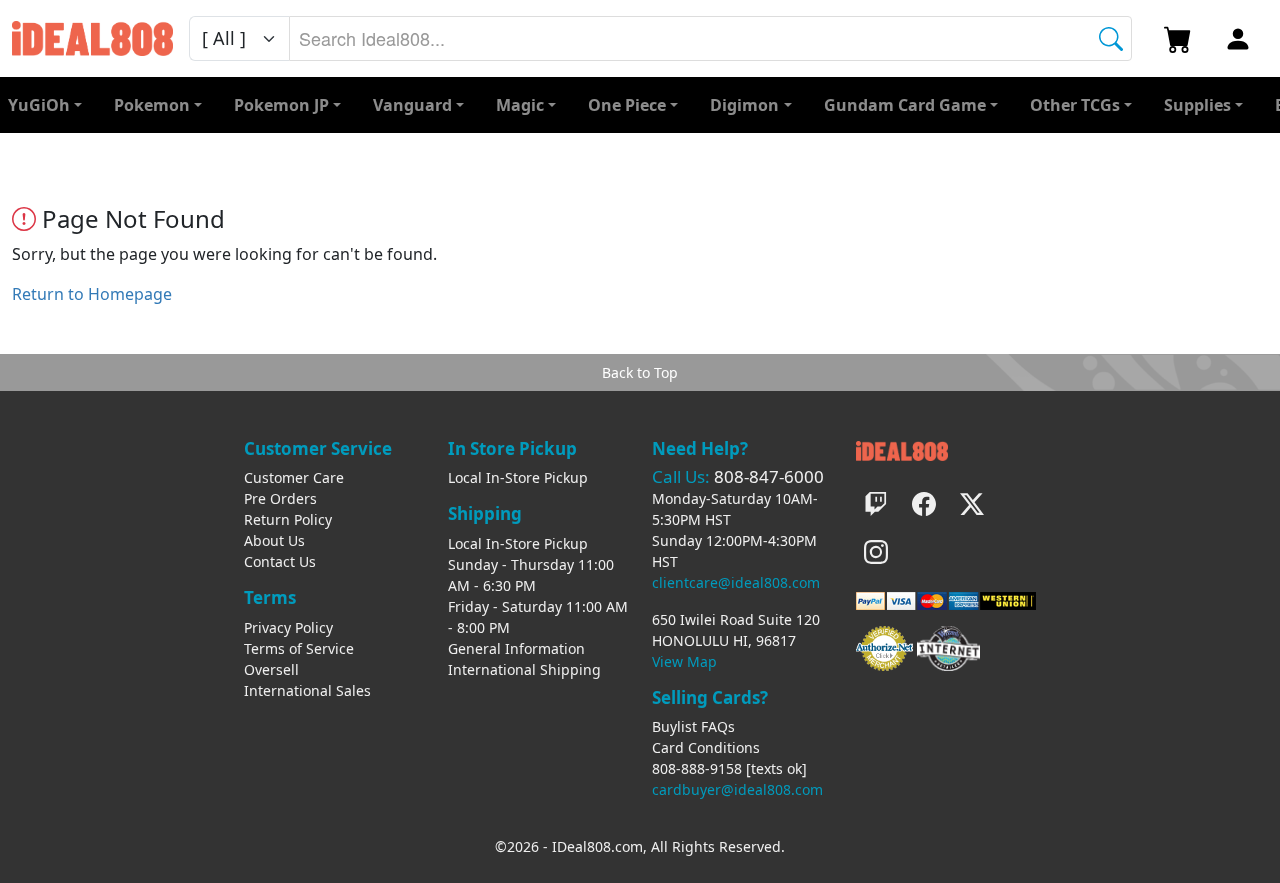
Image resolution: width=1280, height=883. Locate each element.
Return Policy (288, 519)
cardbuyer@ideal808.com (737, 789)
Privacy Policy (288, 627)
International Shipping (524, 669)
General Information (516, 648)
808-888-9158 (697, 768)
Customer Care (294, 477)
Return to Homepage (92, 294)
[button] (1081, 105)
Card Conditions (706, 747)
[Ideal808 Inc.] (902, 449)
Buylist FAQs (693, 726)
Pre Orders (280, 498)
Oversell (271, 669)
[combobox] (710, 38)
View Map (684, 661)
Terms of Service (299, 648)
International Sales (307, 690)
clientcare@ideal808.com (736, 582)
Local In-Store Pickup (518, 477)
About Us (274, 540)
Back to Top (640, 372)
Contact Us (280, 561)
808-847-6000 (769, 476)
